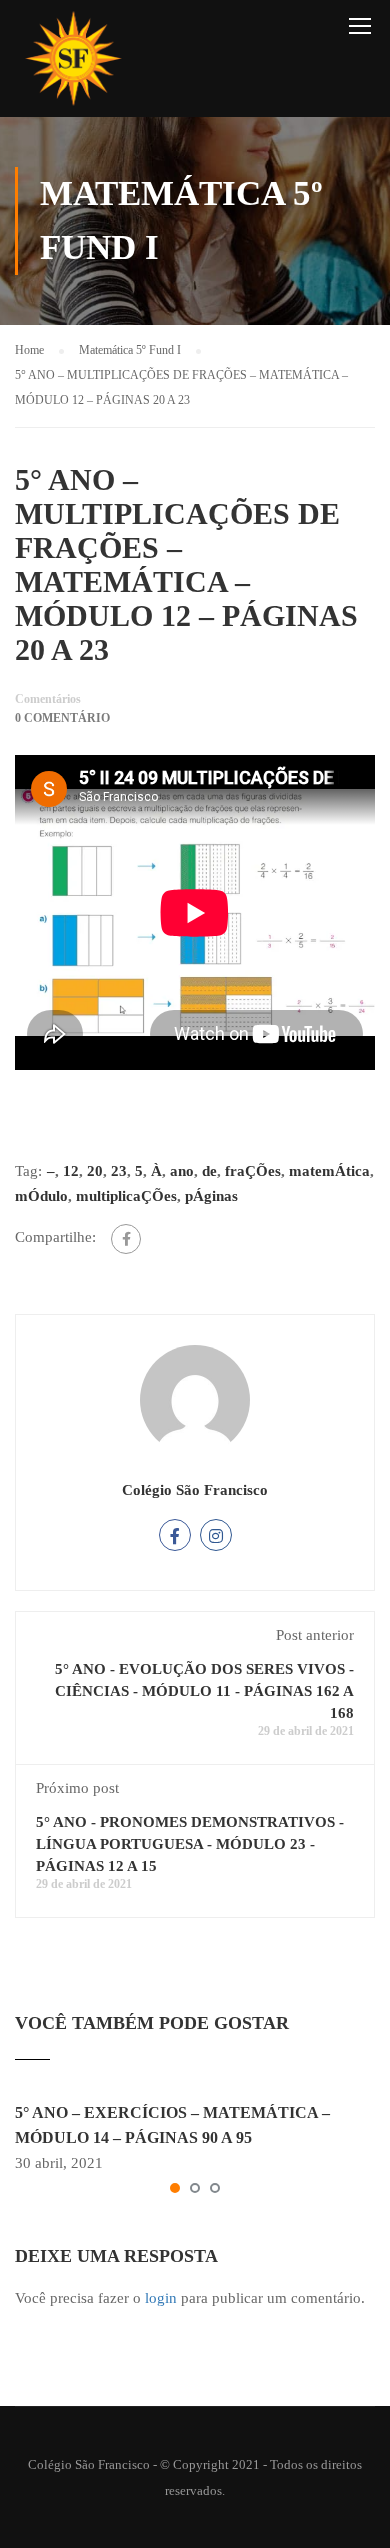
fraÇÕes (253, 1171)
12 (71, 1171)
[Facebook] (126, 1239)
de (209, 1171)
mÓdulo (41, 1196)
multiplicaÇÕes (126, 1196)
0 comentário (62, 718)
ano (182, 1171)
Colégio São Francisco (195, 1490)
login (161, 2298)
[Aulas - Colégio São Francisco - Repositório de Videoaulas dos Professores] (73, 63)
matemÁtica (329, 1171)
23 (119, 1171)
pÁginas (211, 1196)
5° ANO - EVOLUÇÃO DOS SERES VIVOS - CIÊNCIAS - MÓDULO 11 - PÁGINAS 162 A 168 (204, 1691)
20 (95, 1171)
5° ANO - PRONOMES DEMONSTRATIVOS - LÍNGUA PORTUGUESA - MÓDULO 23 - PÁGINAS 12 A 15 (190, 1844)
